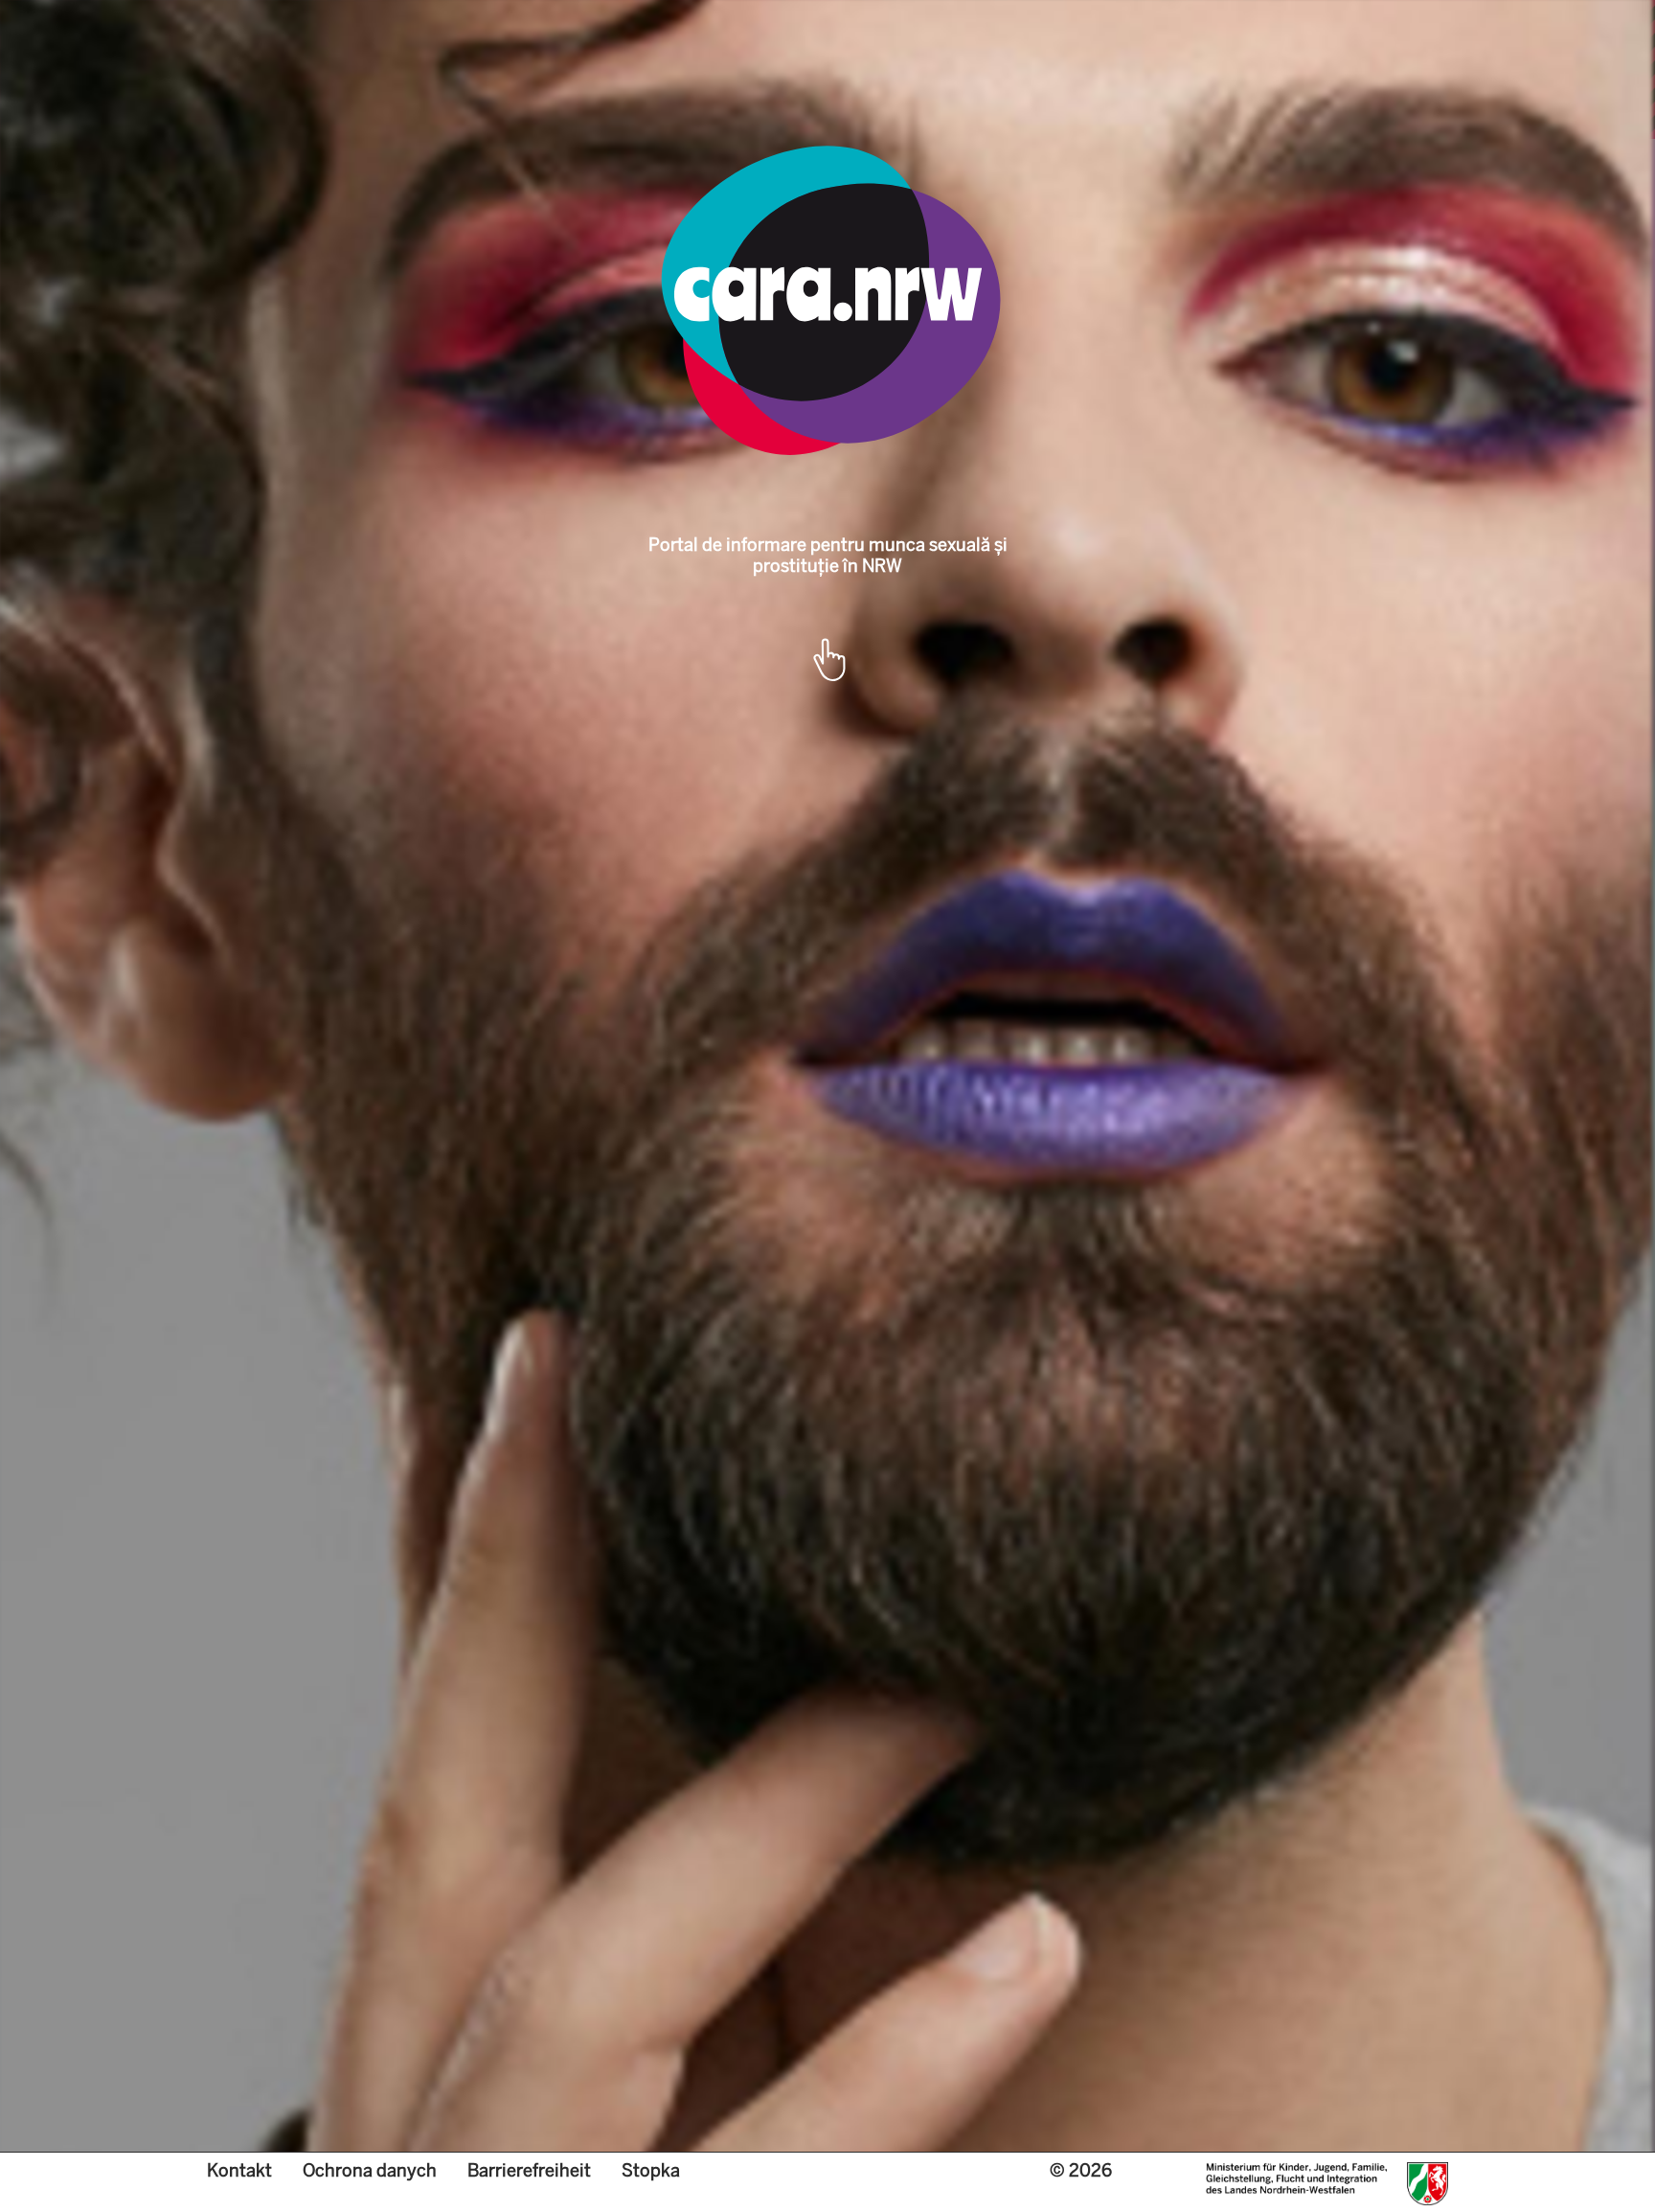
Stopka (651, 2170)
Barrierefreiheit (529, 2170)
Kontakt (239, 2170)
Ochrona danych (370, 2170)
